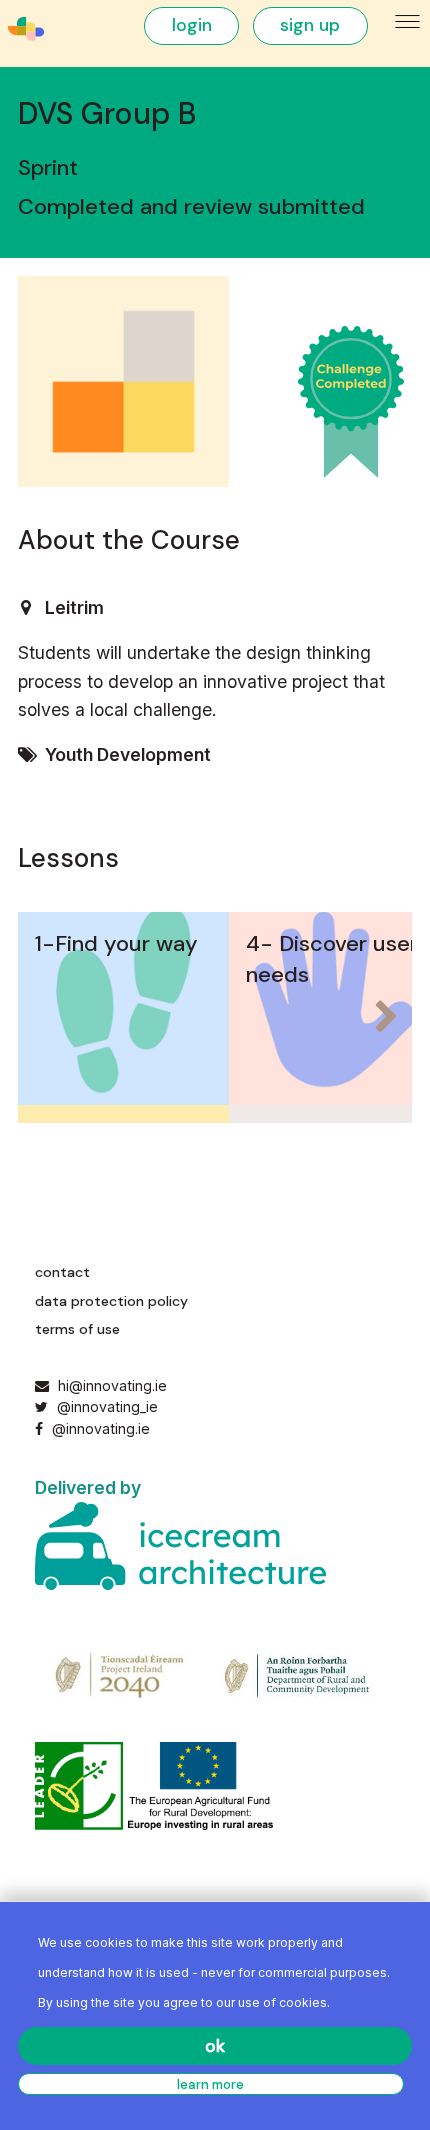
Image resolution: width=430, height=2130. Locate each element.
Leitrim (74, 607)
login (192, 25)
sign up (310, 25)
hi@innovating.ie (112, 1385)
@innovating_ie (105, 1406)
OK (215, 2046)
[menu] (408, 22)
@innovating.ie (98, 1428)
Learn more (210, 2084)
